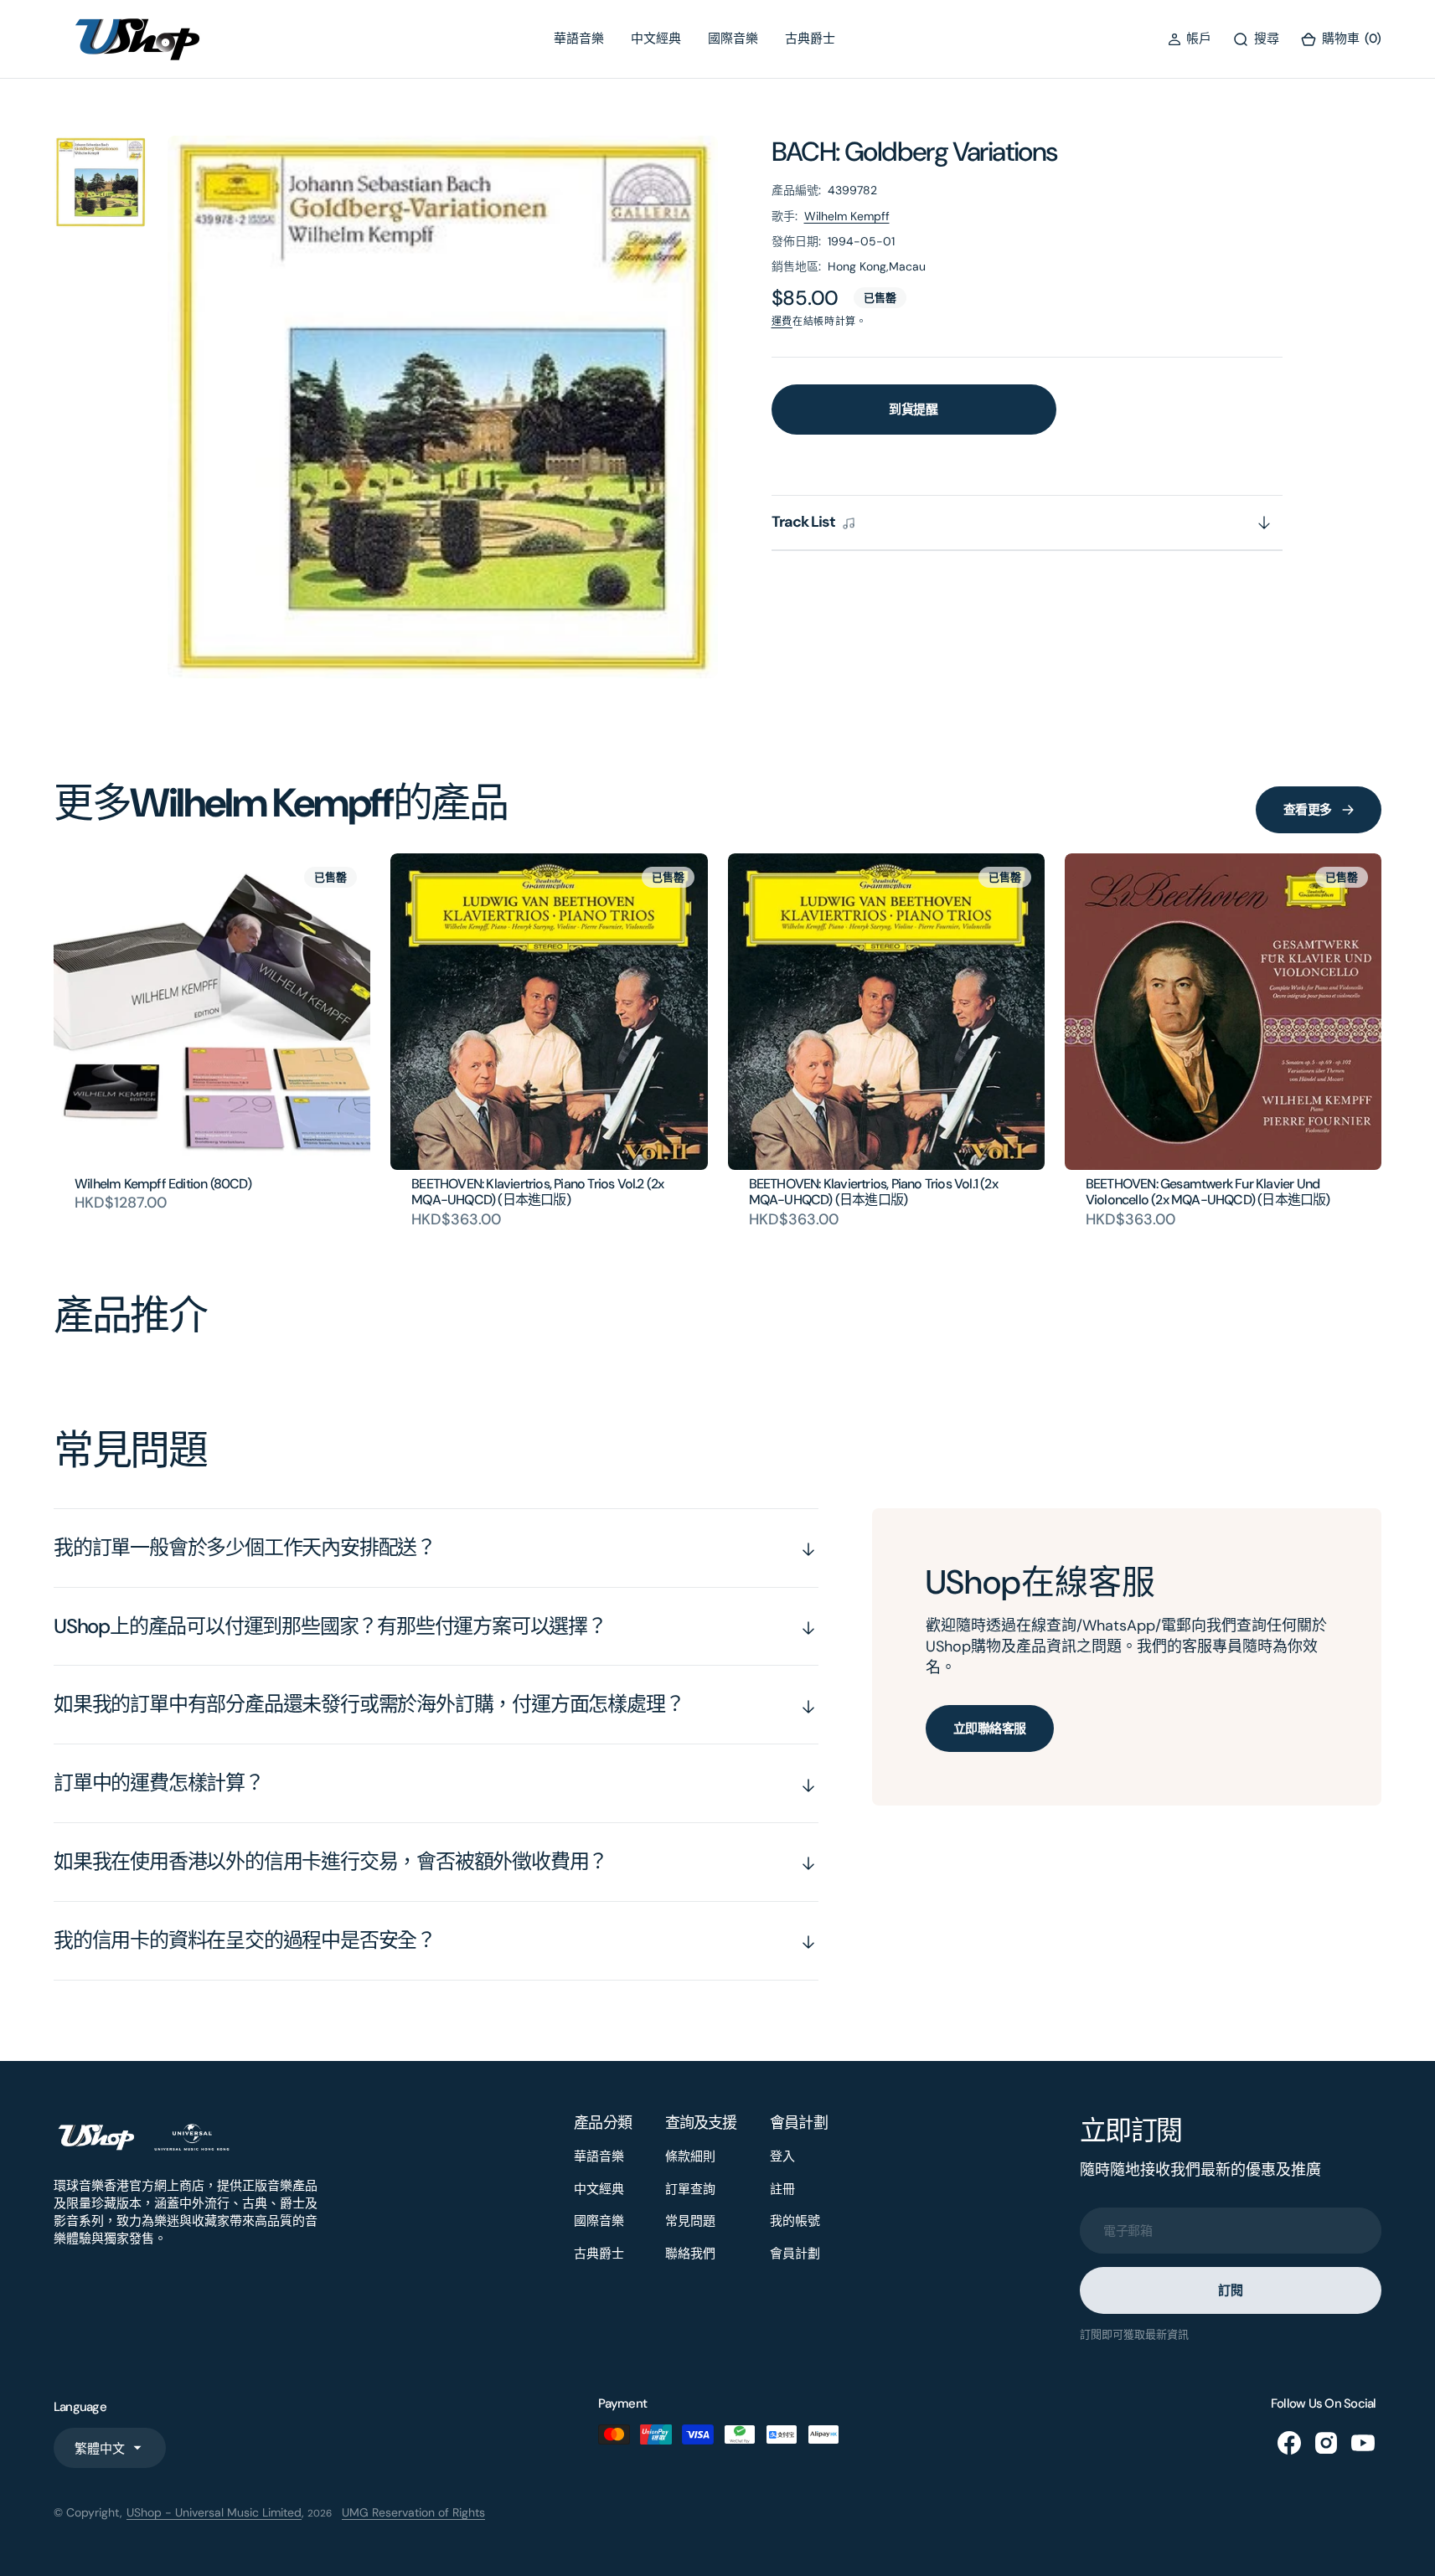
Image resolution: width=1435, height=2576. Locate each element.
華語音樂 (579, 39)
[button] (1190, 39)
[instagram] (1326, 2443)
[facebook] (1289, 2443)
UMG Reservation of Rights (413, 2512)
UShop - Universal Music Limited (214, 2512)
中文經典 (656, 39)
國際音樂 (733, 39)
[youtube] (1363, 2443)
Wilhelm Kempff (847, 216)
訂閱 (1230, 2290)
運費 (782, 322)
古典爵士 (810, 39)
